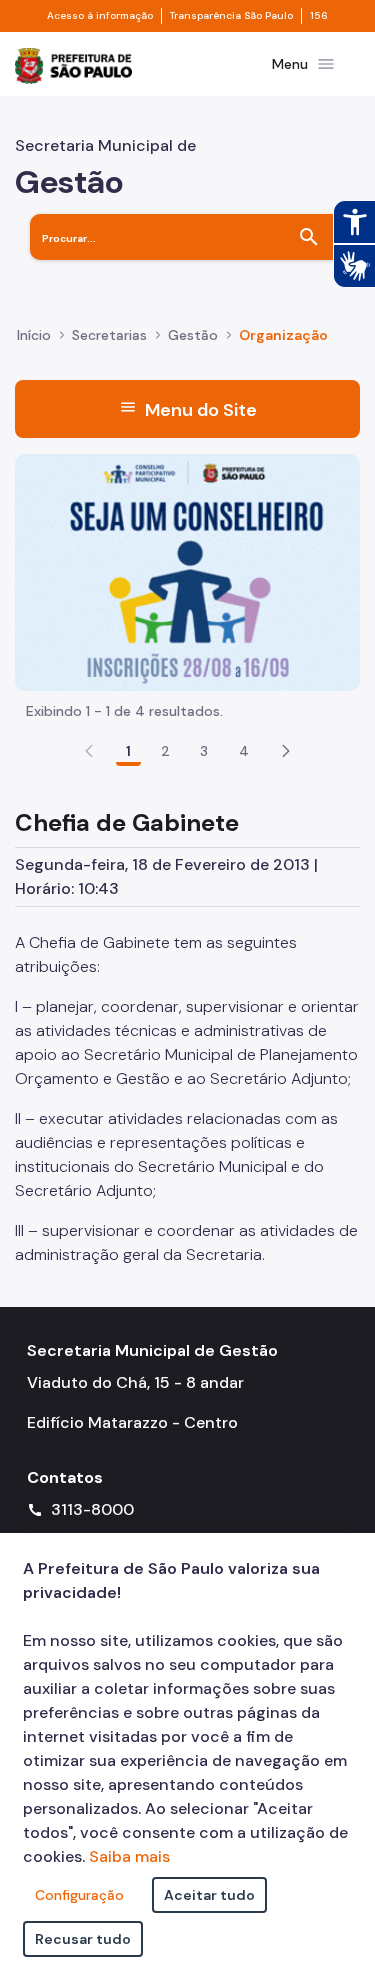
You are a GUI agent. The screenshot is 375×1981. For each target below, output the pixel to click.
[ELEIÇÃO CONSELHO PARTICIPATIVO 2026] (187, 570)
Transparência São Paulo (231, 16)
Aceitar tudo (209, 1895)
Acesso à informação (100, 16)
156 (319, 16)
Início (34, 335)
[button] (286, 751)
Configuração (79, 1895)
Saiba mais (129, 1856)
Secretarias (109, 335)
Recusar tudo (83, 1939)
